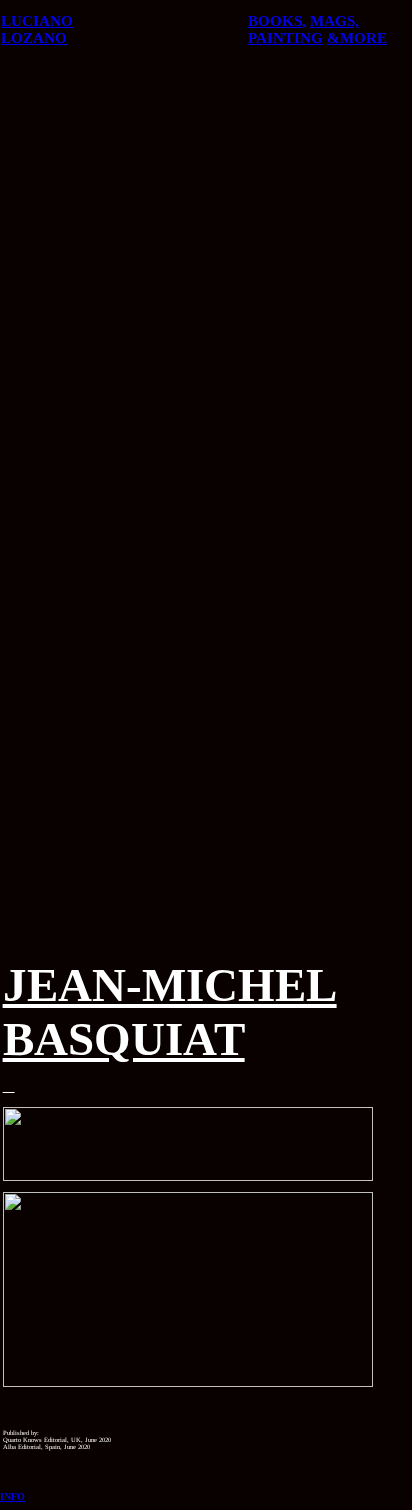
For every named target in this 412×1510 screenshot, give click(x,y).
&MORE (357, 38)
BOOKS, (277, 21)
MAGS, (334, 21)
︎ (9, 1086)
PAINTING (285, 38)
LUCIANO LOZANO (37, 29)
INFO (12, 1496)
